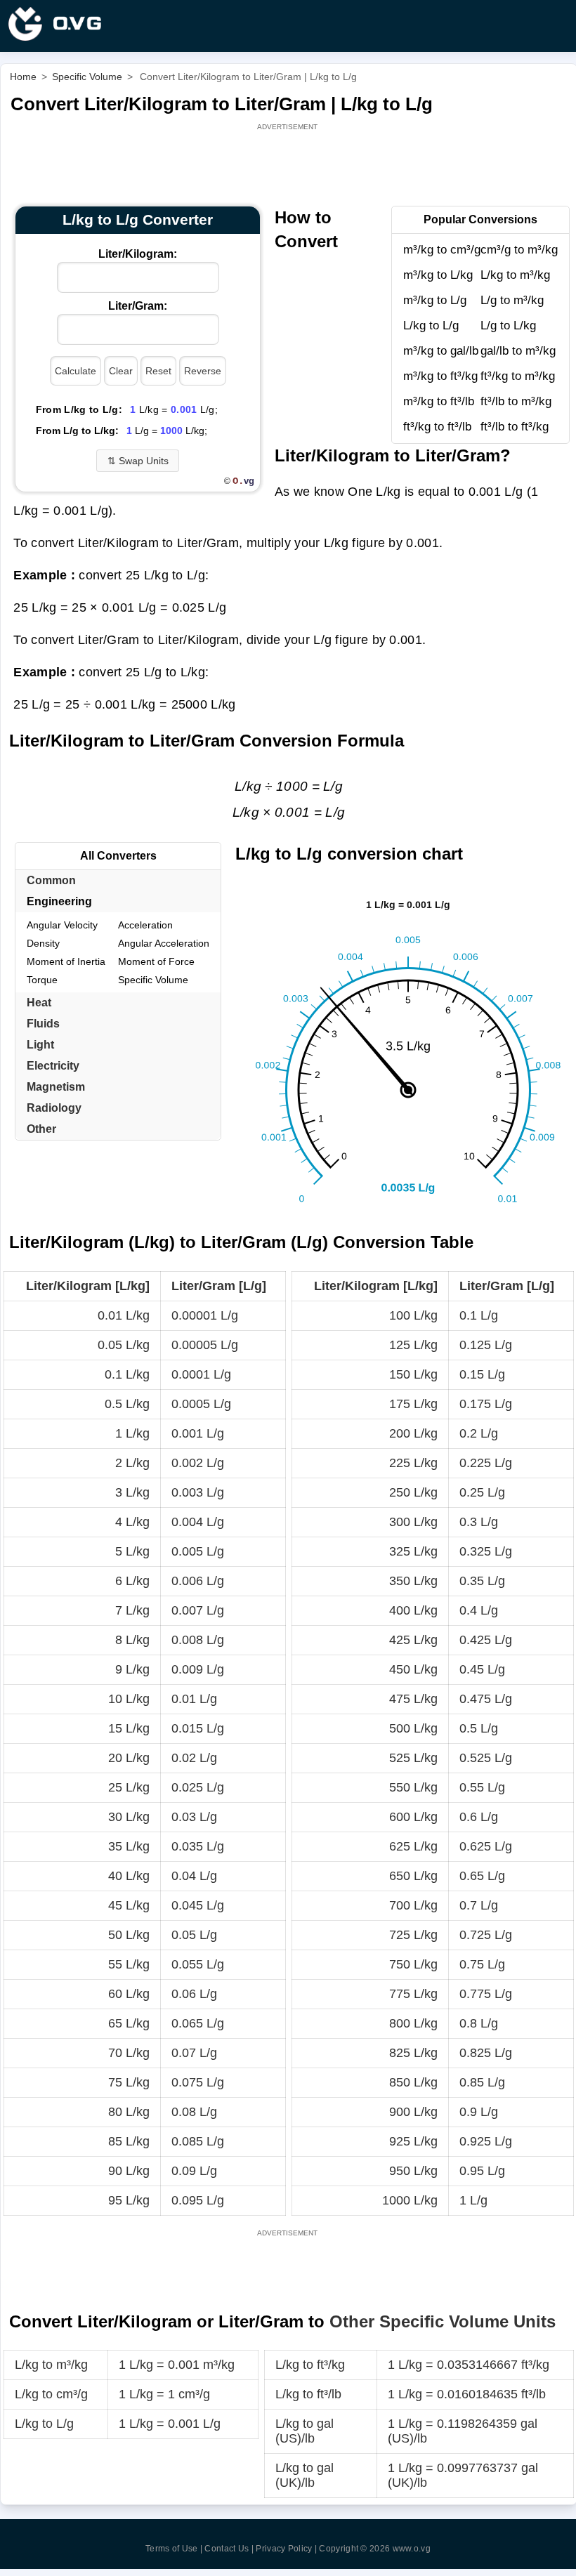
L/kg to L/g (431, 326)
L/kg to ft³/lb (308, 2394)
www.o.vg (412, 2549)
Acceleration (145, 925)
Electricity (53, 1066)
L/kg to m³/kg (515, 275)
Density (43, 943)
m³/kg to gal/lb (441, 351)
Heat (39, 1003)
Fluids (43, 1024)
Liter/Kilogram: (138, 254)
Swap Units (138, 461)
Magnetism (56, 1087)
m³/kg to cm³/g (442, 250)
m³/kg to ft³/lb (439, 401)
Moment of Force (156, 961)
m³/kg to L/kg (438, 275)
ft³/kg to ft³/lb (437, 427)
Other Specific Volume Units (443, 2321)
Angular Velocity (62, 925)
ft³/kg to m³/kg (518, 376)
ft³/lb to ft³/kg (515, 427)
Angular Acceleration (164, 943)
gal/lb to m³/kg (518, 351)
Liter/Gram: (138, 306)
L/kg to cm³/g (51, 2394)
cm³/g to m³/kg (519, 250)
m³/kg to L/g (435, 300)
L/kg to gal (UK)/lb (305, 2475)
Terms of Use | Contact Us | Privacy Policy (229, 2549)
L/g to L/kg (508, 326)
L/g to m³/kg (512, 300)
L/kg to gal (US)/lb (305, 2431)
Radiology (54, 1108)
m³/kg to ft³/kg (440, 376)
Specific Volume (153, 980)
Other (41, 1129)
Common (51, 880)
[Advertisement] (289, 165)
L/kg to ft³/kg (310, 2365)
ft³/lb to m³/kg (516, 401)
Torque (42, 980)
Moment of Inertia (66, 961)
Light (40, 1045)
